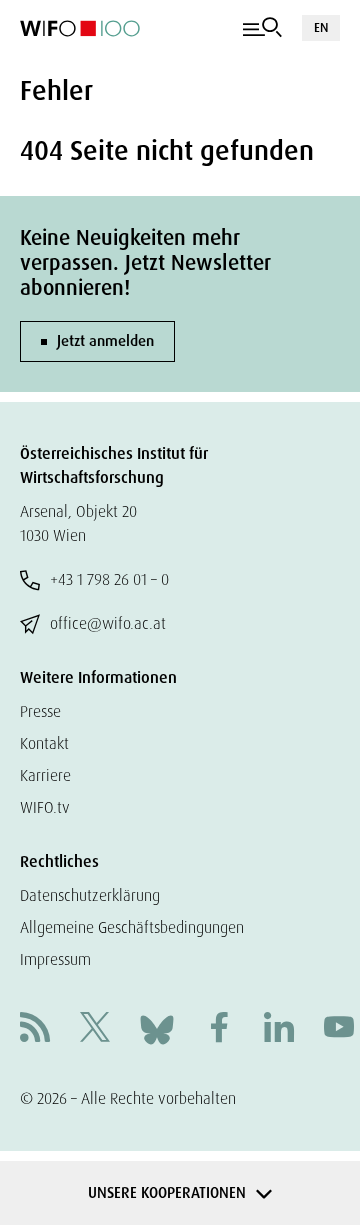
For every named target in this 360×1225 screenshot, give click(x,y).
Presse (40, 711)
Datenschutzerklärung (90, 895)
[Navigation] (262, 28)
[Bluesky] (157, 1028)
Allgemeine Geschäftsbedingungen (132, 927)
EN (321, 27)
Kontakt (44, 743)
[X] (95, 1029)
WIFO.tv (45, 807)
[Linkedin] (279, 1029)
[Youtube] (339, 1029)
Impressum (55, 959)
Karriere (45, 775)
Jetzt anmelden (105, 341)
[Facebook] (219, 1029)
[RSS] (35, 1029)
